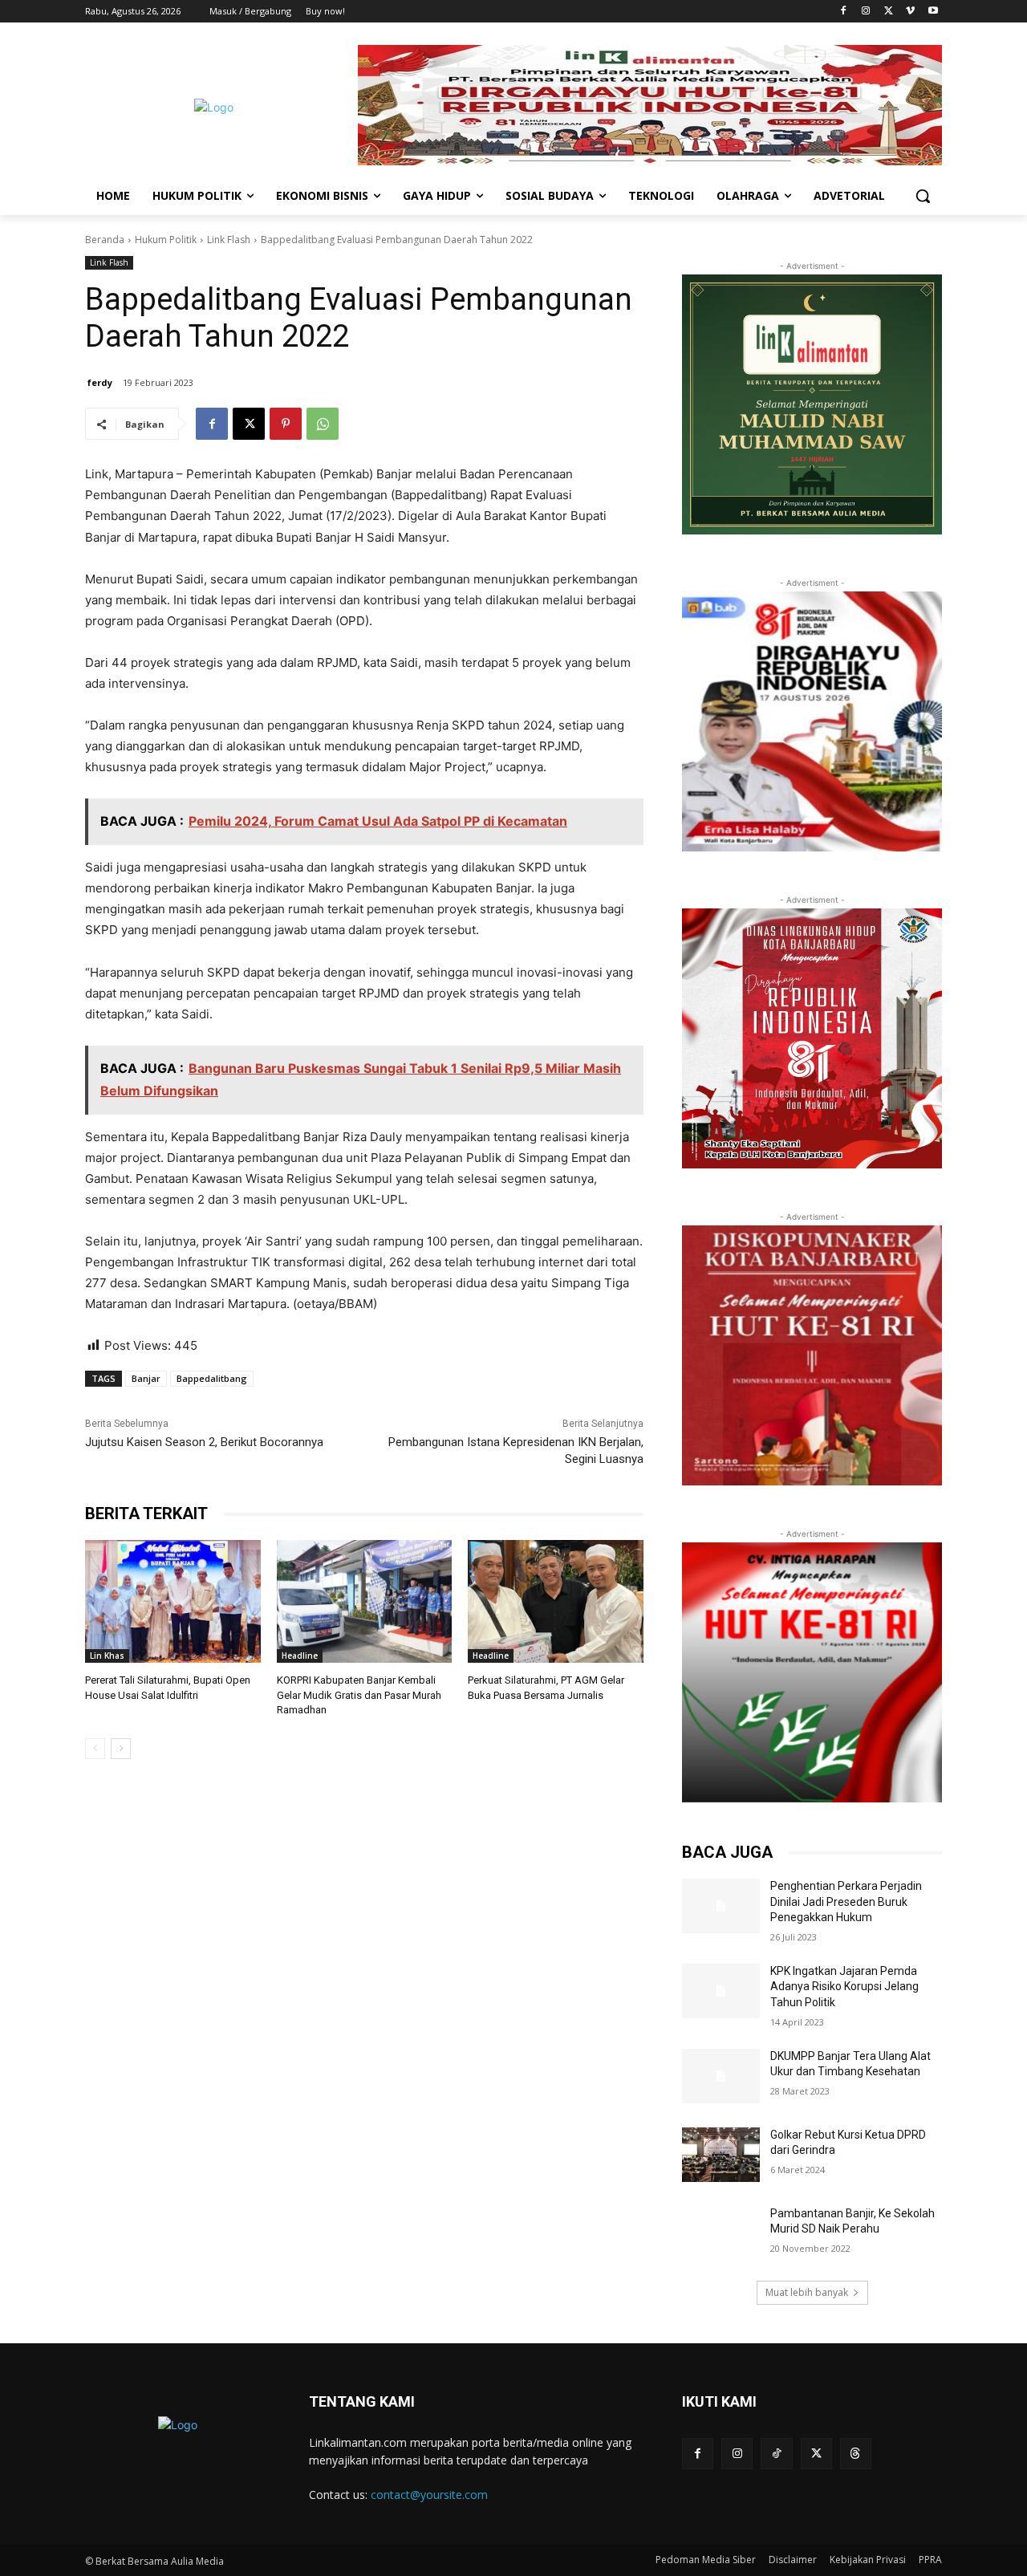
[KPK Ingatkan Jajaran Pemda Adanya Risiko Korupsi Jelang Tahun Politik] (721, 1991)
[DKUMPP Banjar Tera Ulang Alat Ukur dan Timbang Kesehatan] (721, 2076)
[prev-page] (95, 1749)
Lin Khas (107, 1656)
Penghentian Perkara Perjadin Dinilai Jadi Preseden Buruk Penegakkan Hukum (846, 1902)
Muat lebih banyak (807, 2292)
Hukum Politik (166, 240)
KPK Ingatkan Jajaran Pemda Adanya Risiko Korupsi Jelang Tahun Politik (844, 1987)
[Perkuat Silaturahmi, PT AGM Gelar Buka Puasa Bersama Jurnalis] (556, 1601)
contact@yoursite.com (429, 2495)
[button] (923, 196)
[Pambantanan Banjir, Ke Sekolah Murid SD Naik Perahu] (721, 2233)
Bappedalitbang (212, 1378)
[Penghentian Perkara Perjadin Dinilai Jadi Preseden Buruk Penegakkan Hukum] (721, 1906)
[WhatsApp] (323, 424)
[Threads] (856, 2454)
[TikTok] (776, 2454)
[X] (889, 12)
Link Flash (229, 240)
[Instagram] (866, 12)
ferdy (100, 382)
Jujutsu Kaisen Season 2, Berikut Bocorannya (204, 1442)
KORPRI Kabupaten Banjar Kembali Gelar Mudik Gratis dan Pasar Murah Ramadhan (359, 1694)
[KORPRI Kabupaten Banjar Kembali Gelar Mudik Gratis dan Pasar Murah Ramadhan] (365, 1601)
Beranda (105, 240)
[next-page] (121, 1749)
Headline (300, 1656)
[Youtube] (933, 12)
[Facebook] (844, 12)
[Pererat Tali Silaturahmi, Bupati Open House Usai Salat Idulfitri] (173, 1601)
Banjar (146, 1378)
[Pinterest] (286, 424)
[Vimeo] (910, 12)
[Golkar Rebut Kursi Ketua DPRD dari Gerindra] (721, 2155)
